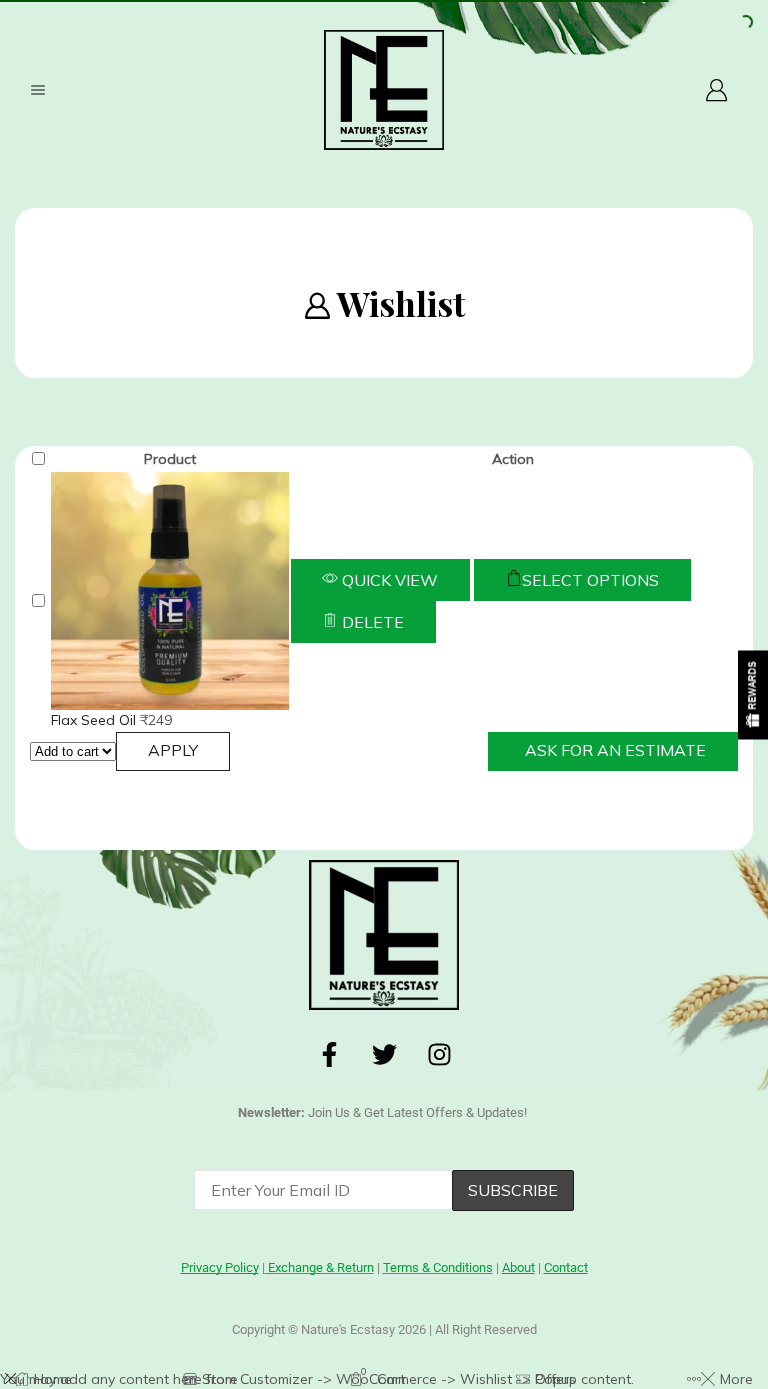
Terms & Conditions (438, 1267)
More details (222, 1295)
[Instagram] (439, 1055)
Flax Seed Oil (95, 720)
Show (753, 694)
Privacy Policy (349, 1265)
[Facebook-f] (329, 1055)
